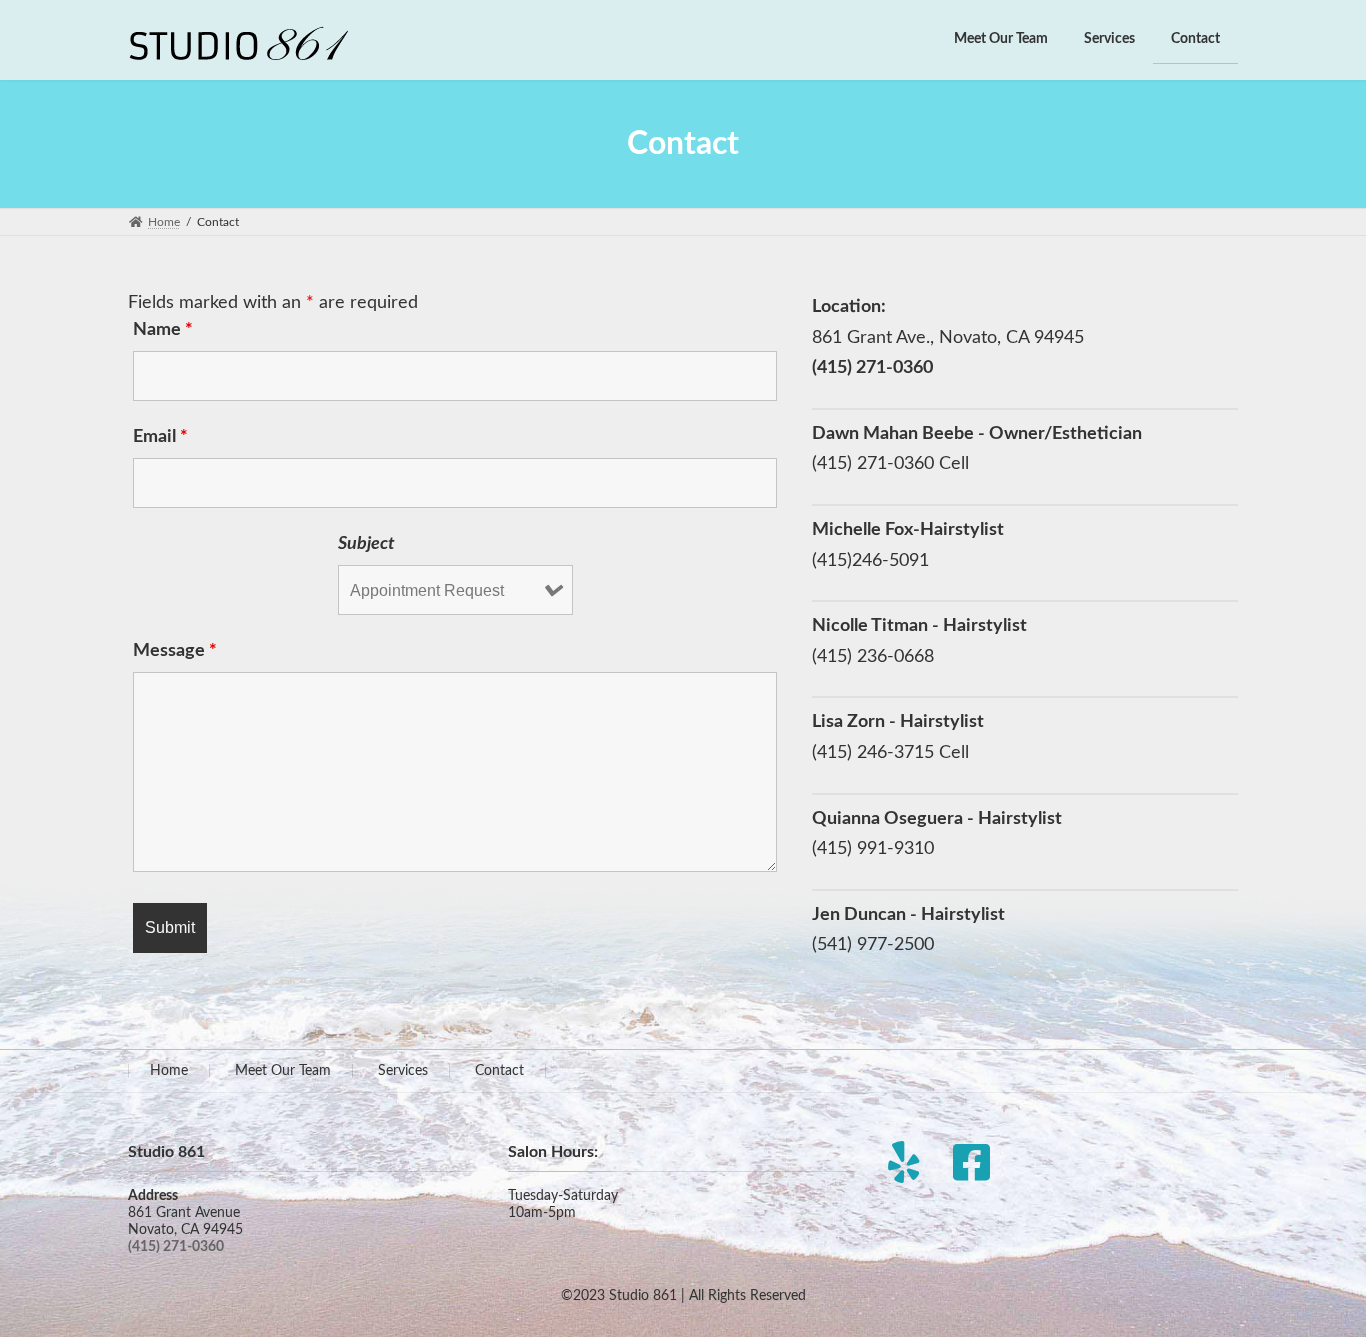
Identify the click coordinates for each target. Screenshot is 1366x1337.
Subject (366, 544)
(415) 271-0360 (176, 1247)
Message (175, 651)
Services (403, 1071)
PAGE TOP (1316, 1279)
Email (160, 437)
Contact (499, 1071)
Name (163, 330)
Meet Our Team (283, 1071)
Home (169, 1071)
